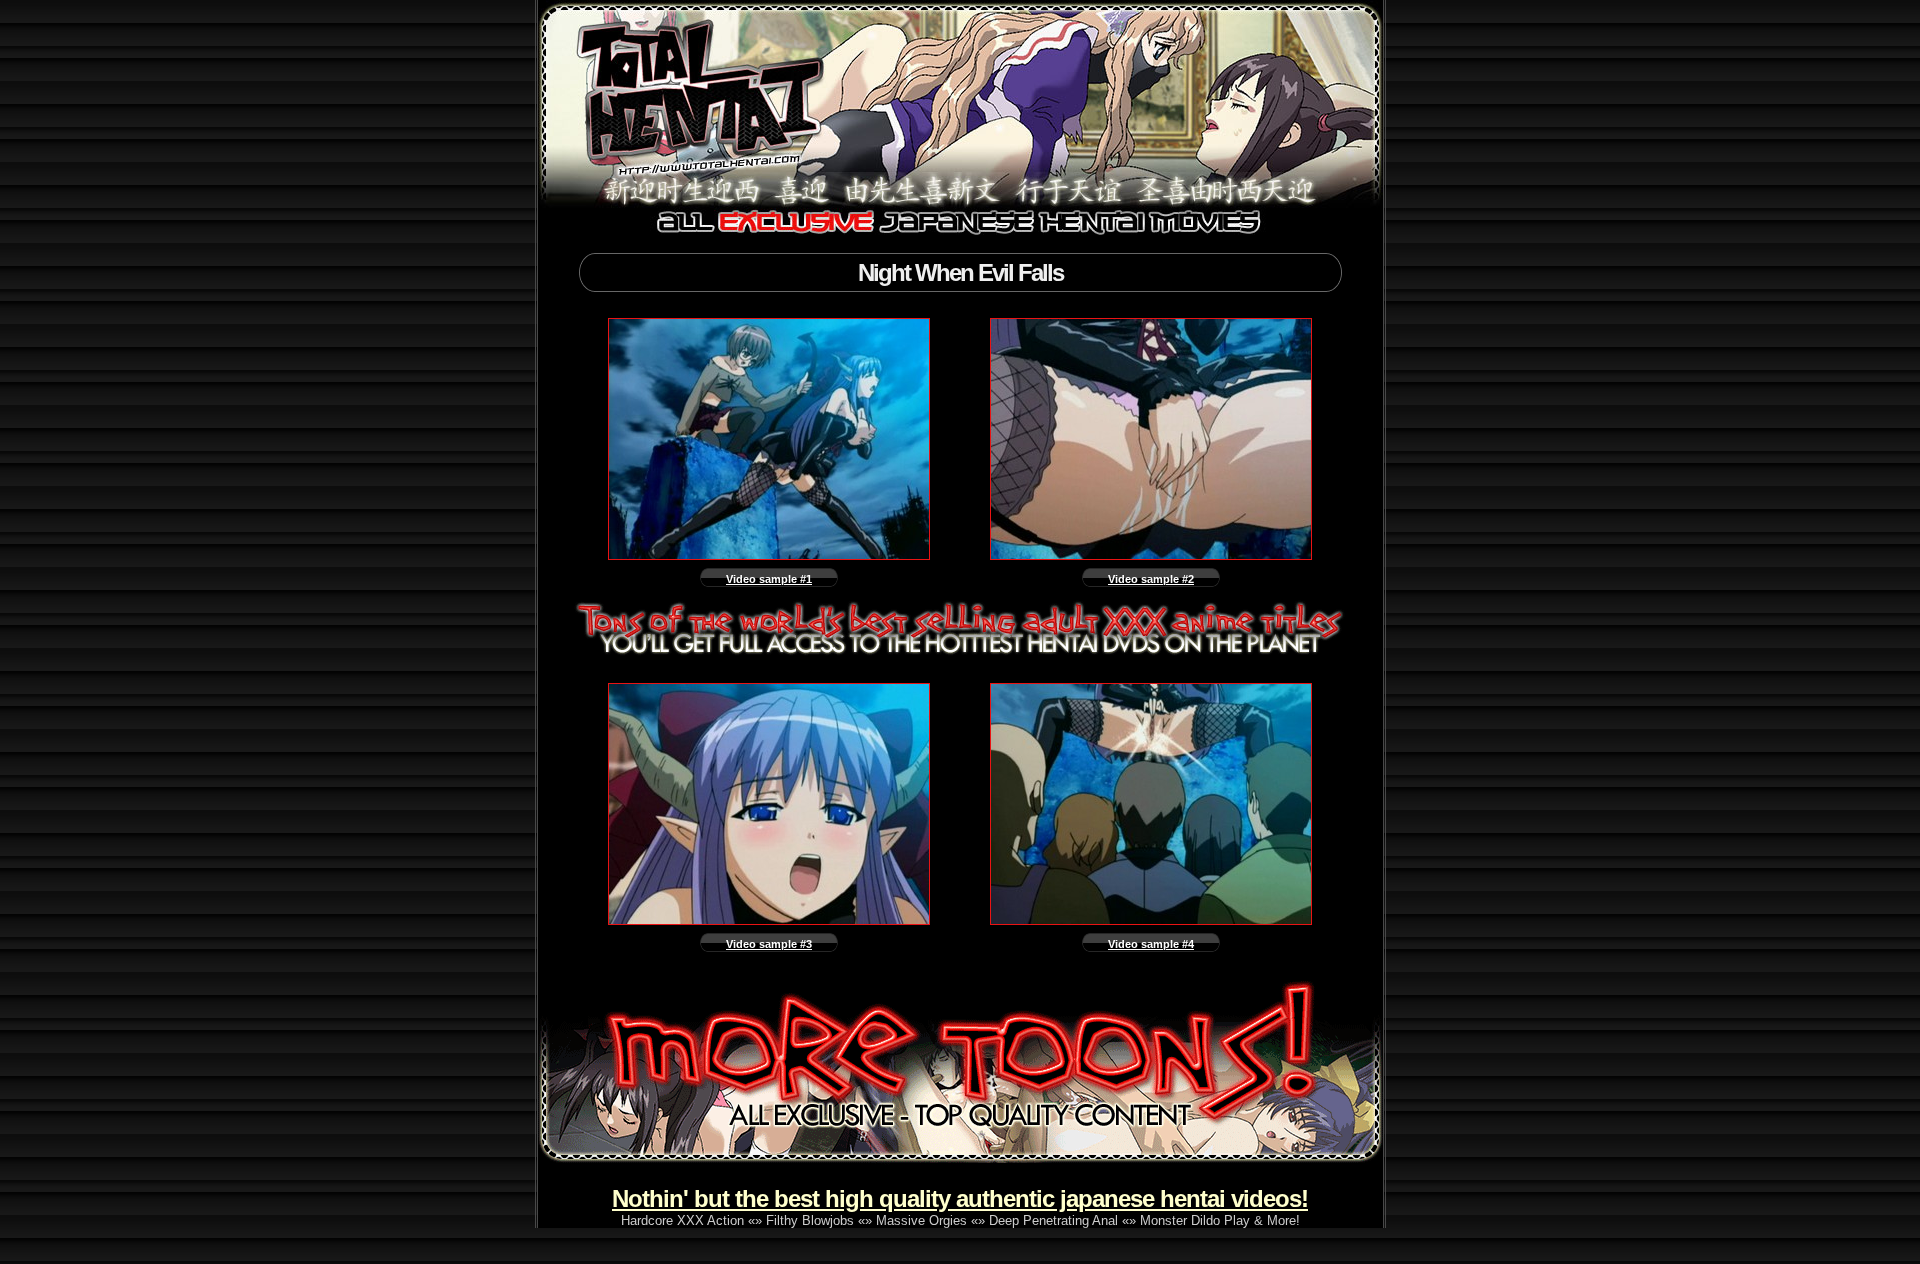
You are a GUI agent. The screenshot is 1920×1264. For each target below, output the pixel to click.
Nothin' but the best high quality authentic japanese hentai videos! (960, 1198)
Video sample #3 (769, 944)
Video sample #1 (769, 579)
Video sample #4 (1151, 944)
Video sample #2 (1151, 579)
